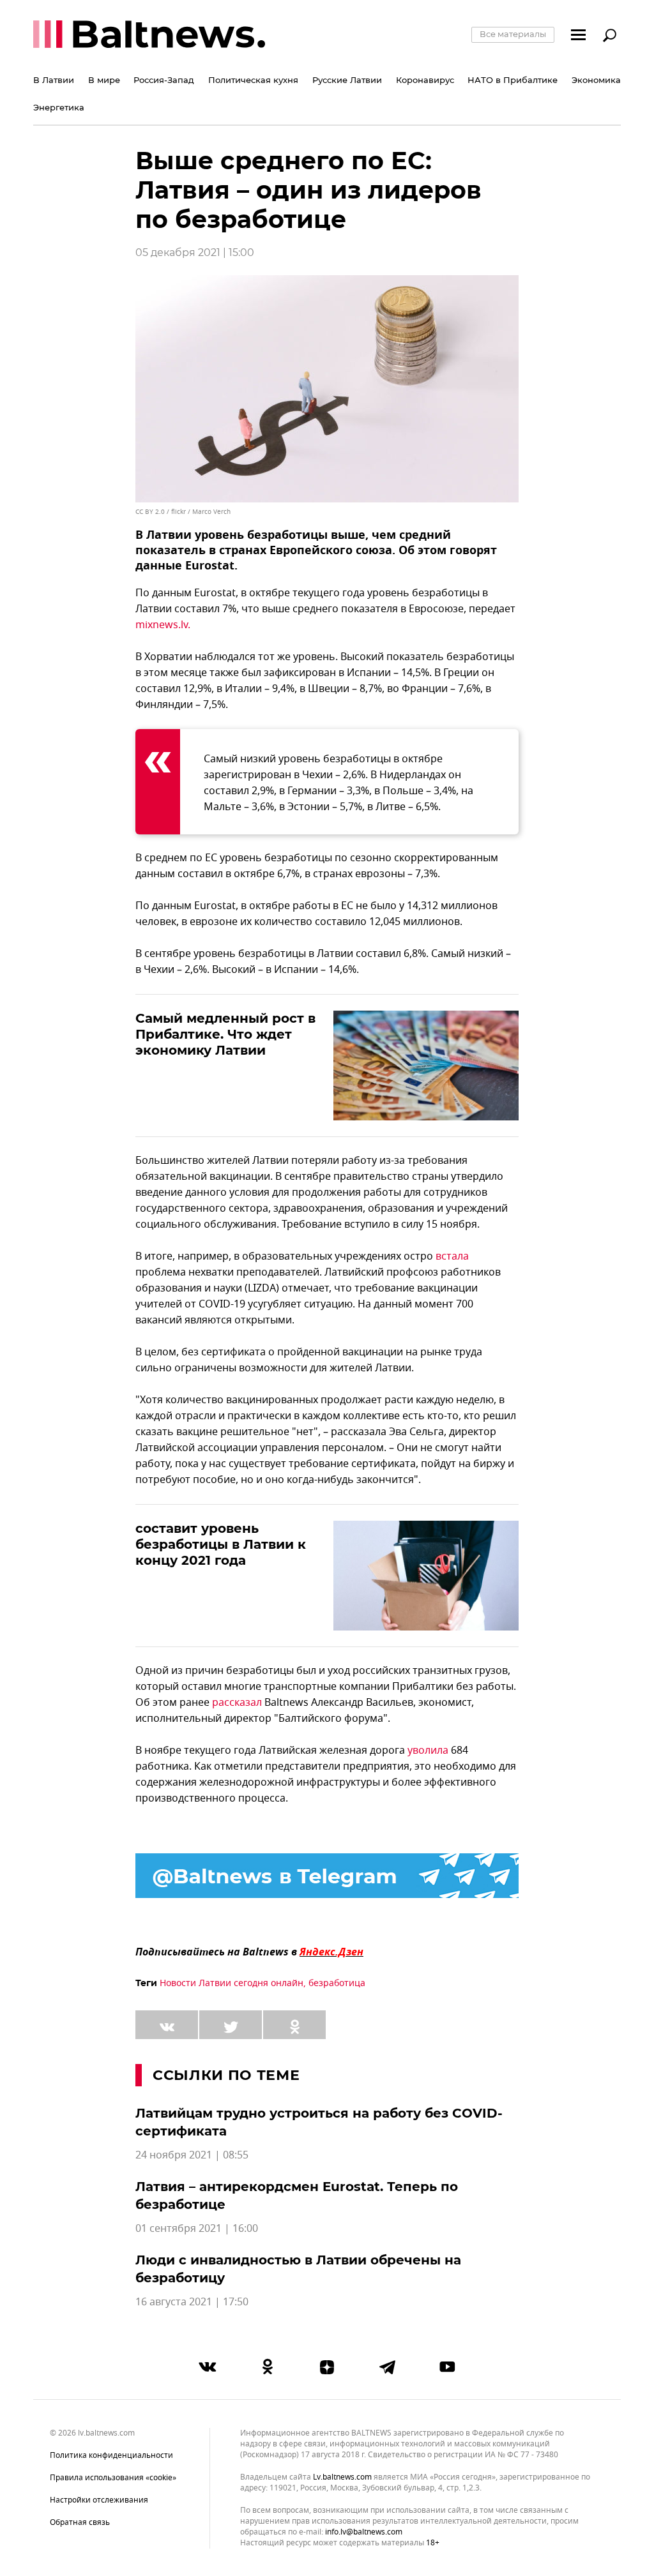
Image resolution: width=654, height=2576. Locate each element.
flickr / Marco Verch (201, 512)
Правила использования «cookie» (113, 2478)
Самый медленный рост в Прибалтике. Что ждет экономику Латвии (225, 1034)
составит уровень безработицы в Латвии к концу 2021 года (221, 1544)
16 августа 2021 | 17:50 (192, 2302)
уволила (428, 1751)
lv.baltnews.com (342, 2477)
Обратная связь (80, 2522)
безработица (337, 1983)
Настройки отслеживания (99, 2500)
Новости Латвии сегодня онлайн (232, 1983)
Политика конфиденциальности (111, 2455)
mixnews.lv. (163, 625)
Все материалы (513, 34)
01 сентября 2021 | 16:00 (197, 2229)
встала (452, 1256)
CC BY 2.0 (150, 512)
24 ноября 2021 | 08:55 (192, 2155)
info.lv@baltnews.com (364, 2532)
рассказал (237, 1703)
